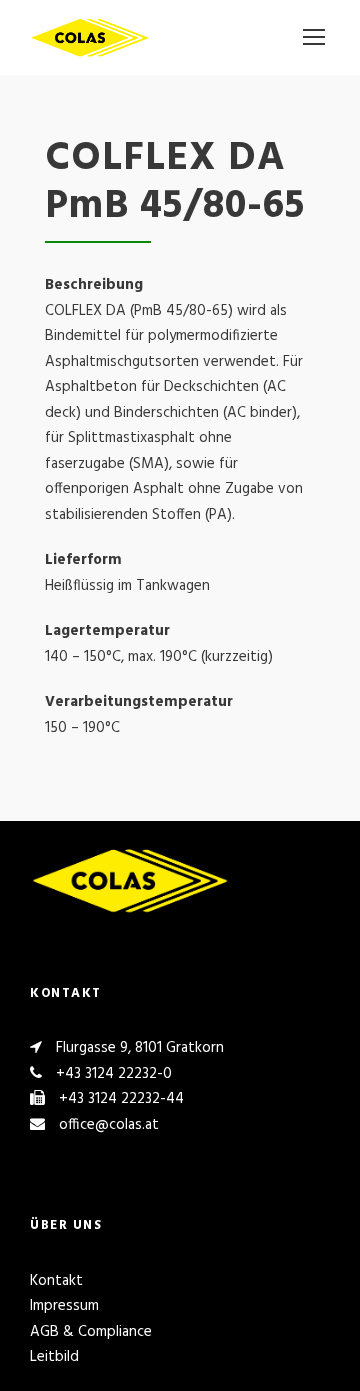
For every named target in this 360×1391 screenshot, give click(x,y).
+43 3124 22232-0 (114, 1074)
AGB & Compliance (91, 1332)
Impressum (64, 1306)
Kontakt (56, 1281)
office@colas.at (109, 1125)
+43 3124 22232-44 (121, 1099)
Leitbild (54, 1357)
